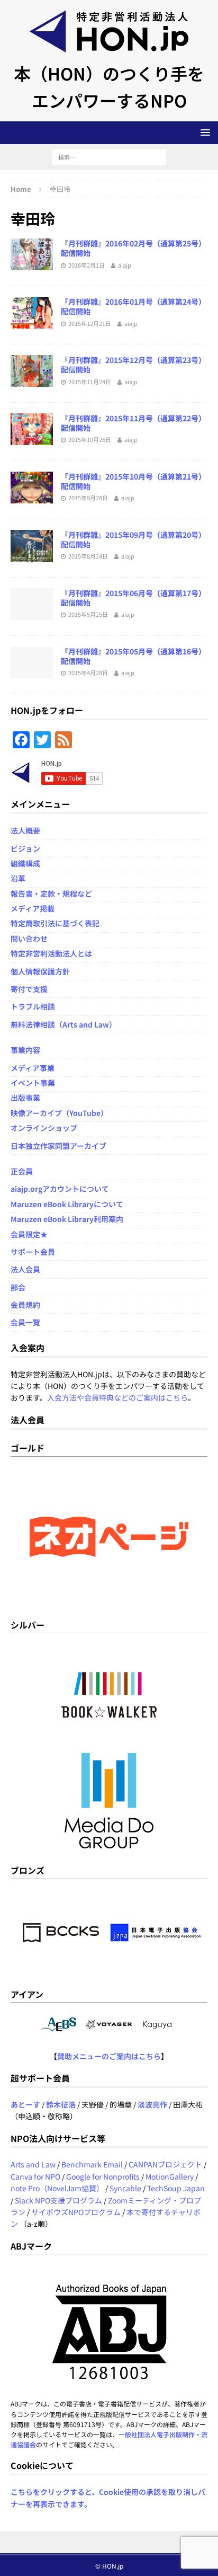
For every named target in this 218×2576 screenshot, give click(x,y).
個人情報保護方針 (40, 971)
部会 (18, 1287)
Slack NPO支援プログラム (58, 2200)
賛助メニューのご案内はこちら (109, 2056)
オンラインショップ (44, 1128)
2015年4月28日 (88, 672)
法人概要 (25, 830)
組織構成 (25, 863)
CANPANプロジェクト (165, 2164)
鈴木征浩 (61, 2104)
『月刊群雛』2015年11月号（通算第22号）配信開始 (133, 423)
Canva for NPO (35, 2176)
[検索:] (109, 156)
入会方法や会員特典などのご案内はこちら (117, 1397)
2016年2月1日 (87, 265)
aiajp (125, 265)
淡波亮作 (152, 2104)
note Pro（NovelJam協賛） (57, 2188)
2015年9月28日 (88, 498)
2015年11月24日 (90, 382)
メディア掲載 (33, 908)
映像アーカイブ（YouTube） (59, 1113)
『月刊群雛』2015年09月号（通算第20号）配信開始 (133, 539)
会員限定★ (29, 1234)
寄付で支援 (29, 989)
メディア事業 (33, 1068)
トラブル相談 (33, 1006)
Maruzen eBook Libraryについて (67, 1204)
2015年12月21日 (90, 323)
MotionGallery (170, 2176)
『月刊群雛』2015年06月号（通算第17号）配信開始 (133, 598)
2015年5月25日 (88, 614)
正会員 (22, 1171)
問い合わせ (29, 939)
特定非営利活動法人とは (51, 953)
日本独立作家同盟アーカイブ (58, 1146)
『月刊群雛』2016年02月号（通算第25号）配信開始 (133, 248)
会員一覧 (25, 1322)
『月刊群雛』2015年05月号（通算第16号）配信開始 (133, 656)
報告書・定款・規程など (51, 893)
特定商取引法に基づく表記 (55, 923)
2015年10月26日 (90, 439)
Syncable (125, 2188)
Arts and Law (33, 2164)
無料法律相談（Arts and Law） (63, 1024)
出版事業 (25, 1097)
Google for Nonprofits (103, 2176)
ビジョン (25, 848)
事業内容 (25, 1050)
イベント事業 (33, 1083)
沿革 (18, 878)
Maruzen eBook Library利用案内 (67, 1219)
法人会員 (25, 1269)
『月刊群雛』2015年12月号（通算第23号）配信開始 (133, 365)
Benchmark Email (92, 2164)
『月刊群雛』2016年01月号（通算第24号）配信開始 (133, 306)
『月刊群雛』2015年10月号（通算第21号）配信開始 (133, 481)
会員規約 (25, 1305)
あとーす (25, 2104)
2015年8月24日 (88, 556)
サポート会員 (33, 1252)
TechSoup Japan (176, 2188)
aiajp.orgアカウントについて (60, 1189)
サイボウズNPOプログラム (76, 2212)
